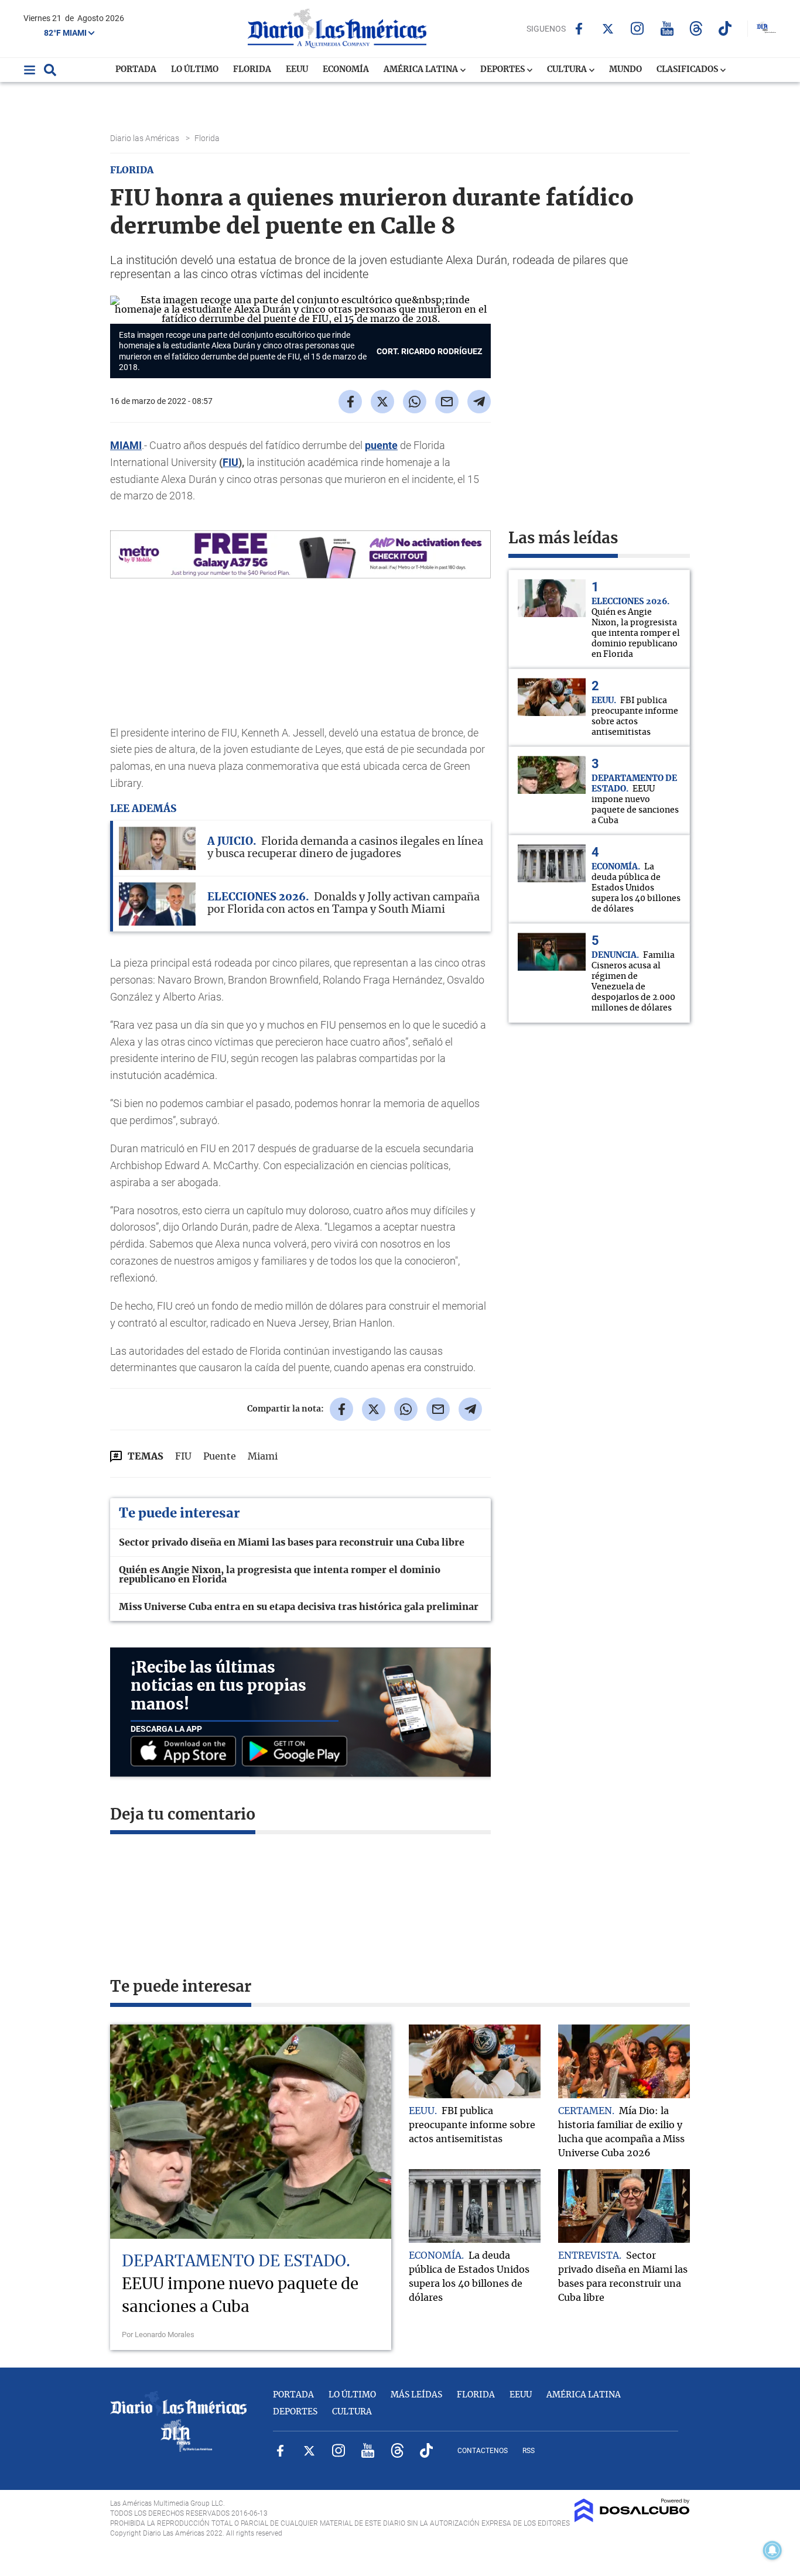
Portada (136, 70)
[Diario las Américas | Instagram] (637, 28)
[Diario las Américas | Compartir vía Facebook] (350, 402)
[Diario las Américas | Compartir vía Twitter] (382, 402)
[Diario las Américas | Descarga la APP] (186, 1752)
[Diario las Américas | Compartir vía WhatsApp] (415, 402)
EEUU (297, 70)
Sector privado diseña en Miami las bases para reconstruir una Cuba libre (292, 1543)
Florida (252, 70)
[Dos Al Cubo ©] (632, 2519)
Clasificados (688, 70)
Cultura (568, 70)
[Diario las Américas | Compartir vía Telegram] (479, 402)
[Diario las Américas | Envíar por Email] (447, 402)
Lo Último (195, 70)
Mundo (625, 70)
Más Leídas (416, 2395)
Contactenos (483, 2451)
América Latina (422, 70)
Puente (220, 1457)
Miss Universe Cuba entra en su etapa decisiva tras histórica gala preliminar (299, 1607)
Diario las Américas (146, 138)
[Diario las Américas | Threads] (696, 28)
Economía (346, 70)
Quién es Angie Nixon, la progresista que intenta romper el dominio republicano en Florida (280, 1575)
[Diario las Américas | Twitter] (608, 29)
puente (381, 445)
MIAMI (126, 445)
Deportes (503, 70)
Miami (263, 1457)
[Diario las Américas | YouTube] (667, 28)
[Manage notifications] (772, 2550)
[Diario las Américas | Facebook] (579, 29)
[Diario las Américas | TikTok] (725, 28)
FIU (230, 462)
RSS (529, 2451)
